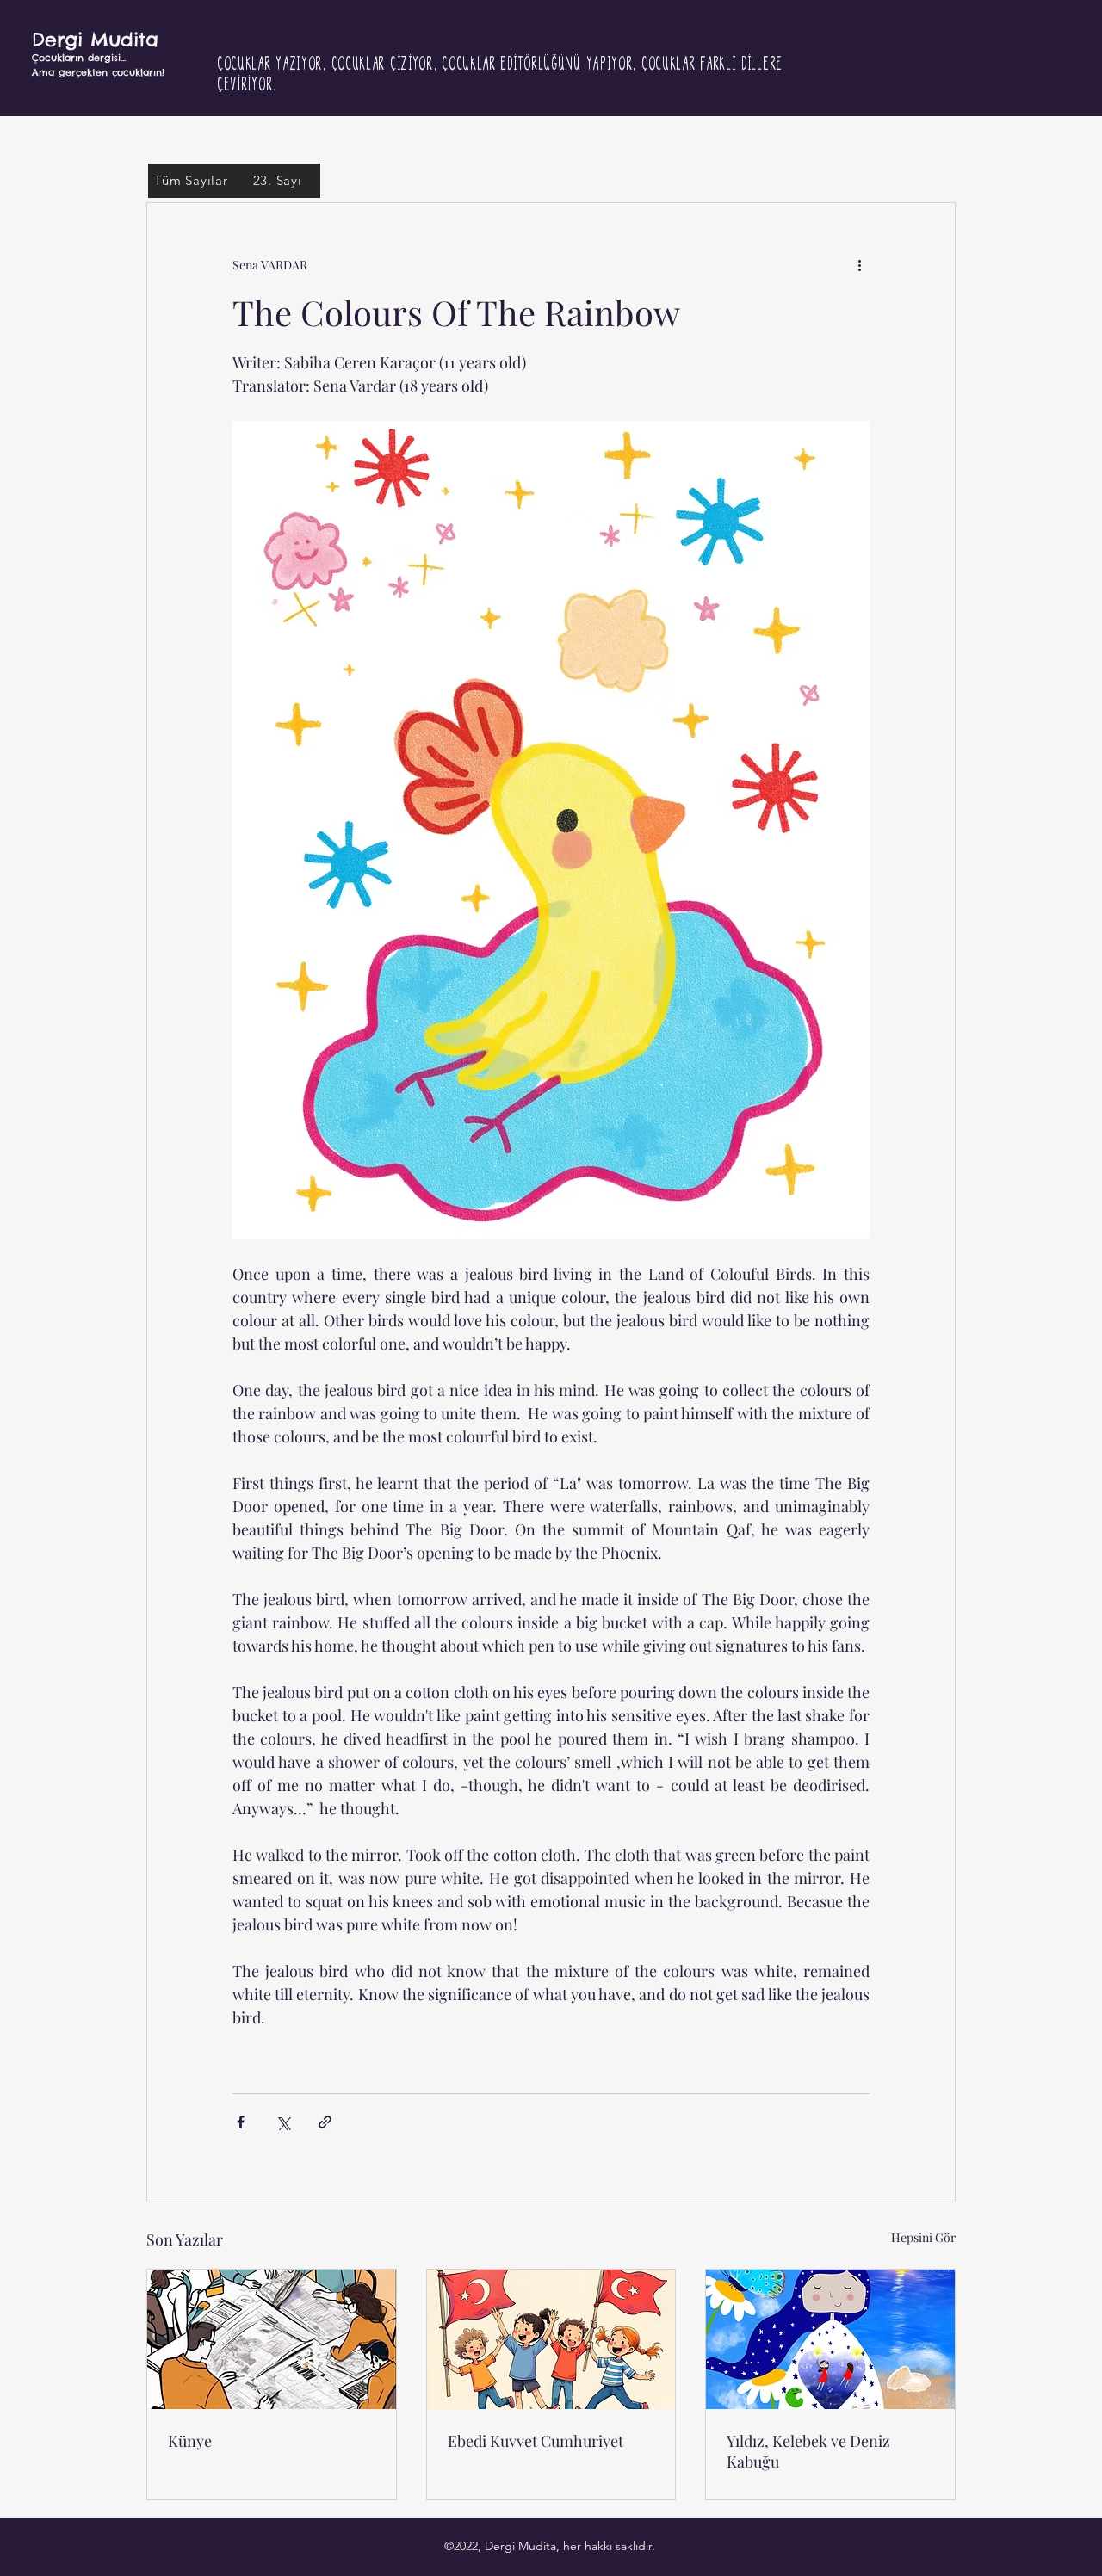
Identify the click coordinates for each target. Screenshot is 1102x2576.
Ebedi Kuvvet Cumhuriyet (536, 2441)
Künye (190, 2441)
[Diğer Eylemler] (859, 265)
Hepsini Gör (923, 2237)
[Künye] (272, 2339)
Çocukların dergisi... (79, 58)
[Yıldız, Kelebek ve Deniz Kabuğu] (830, 2339)
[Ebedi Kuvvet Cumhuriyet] (551, 2339)
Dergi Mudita (95, 40)
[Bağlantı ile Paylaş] (325, 2122)
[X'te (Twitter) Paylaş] (283, 2122)
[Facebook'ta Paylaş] (241, 2122)
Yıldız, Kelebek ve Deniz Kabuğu (808, 2451)
